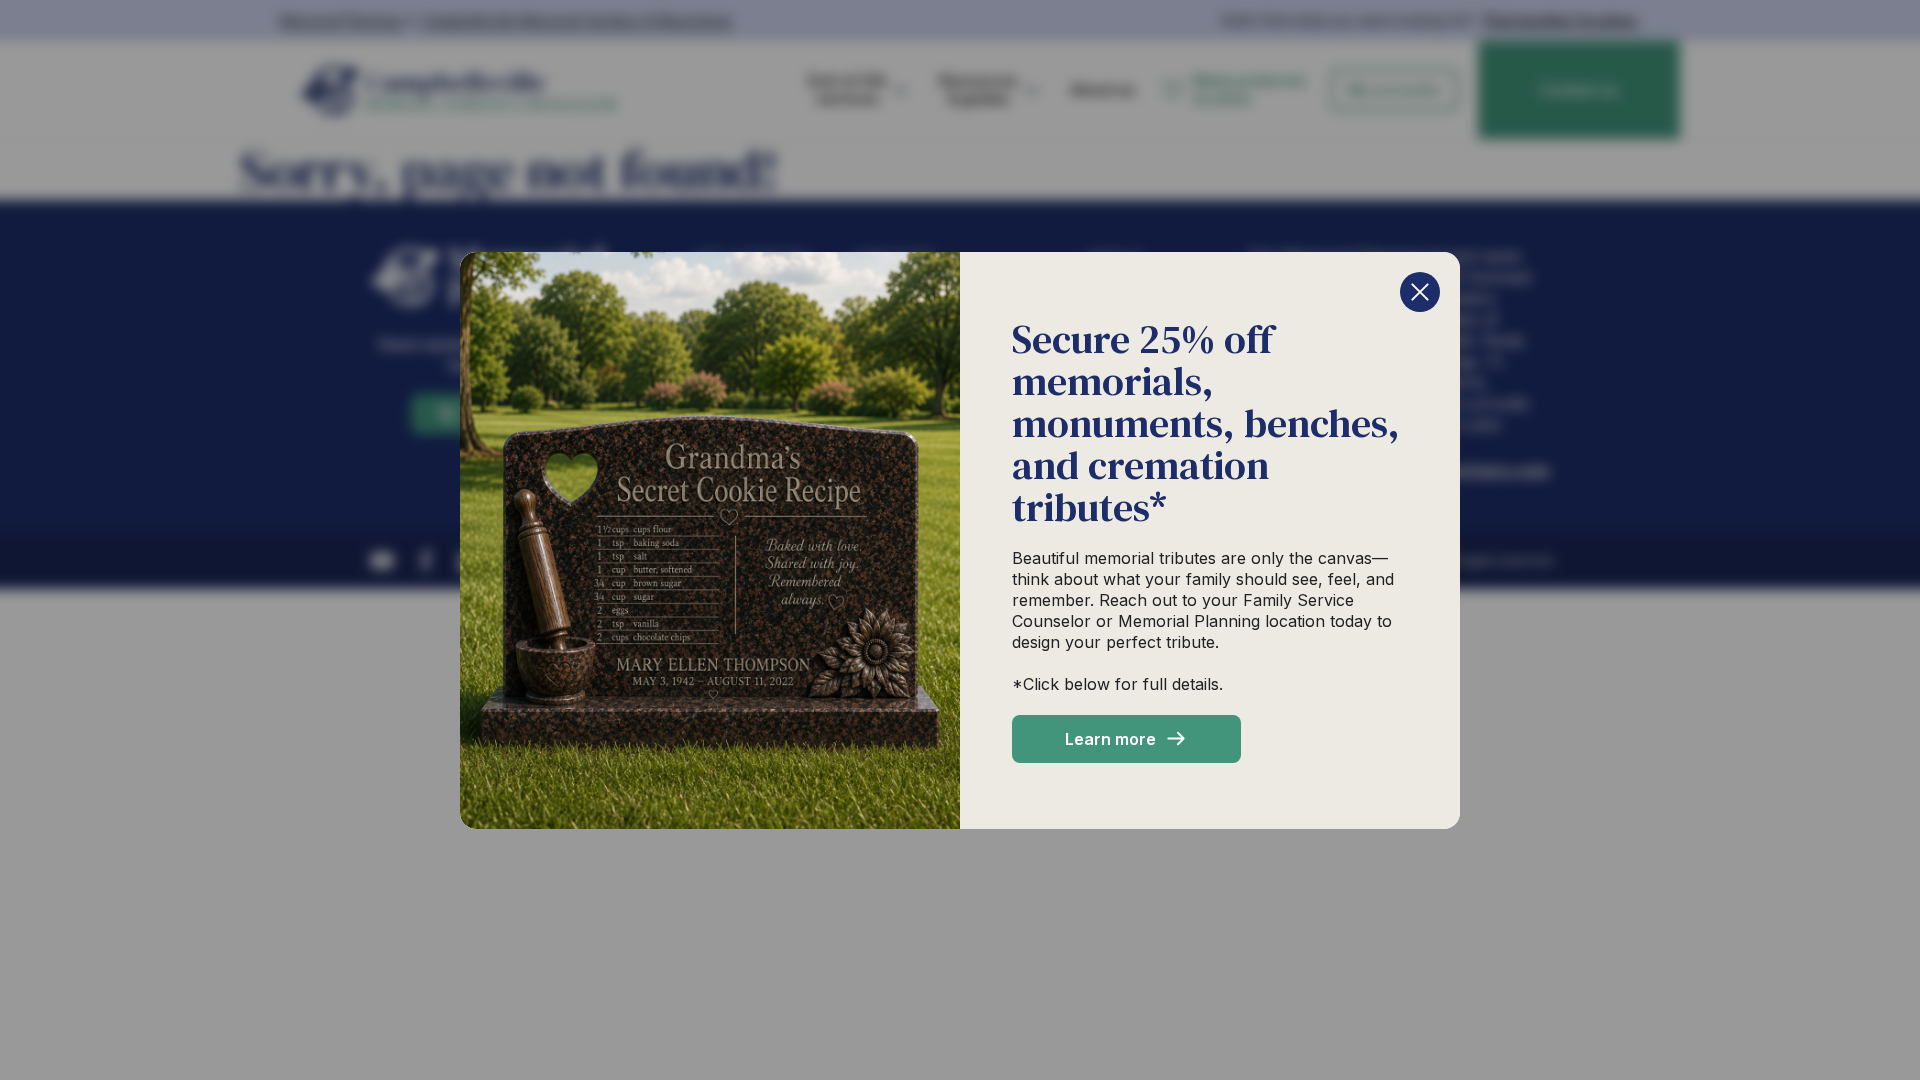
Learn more (1110, 739)
